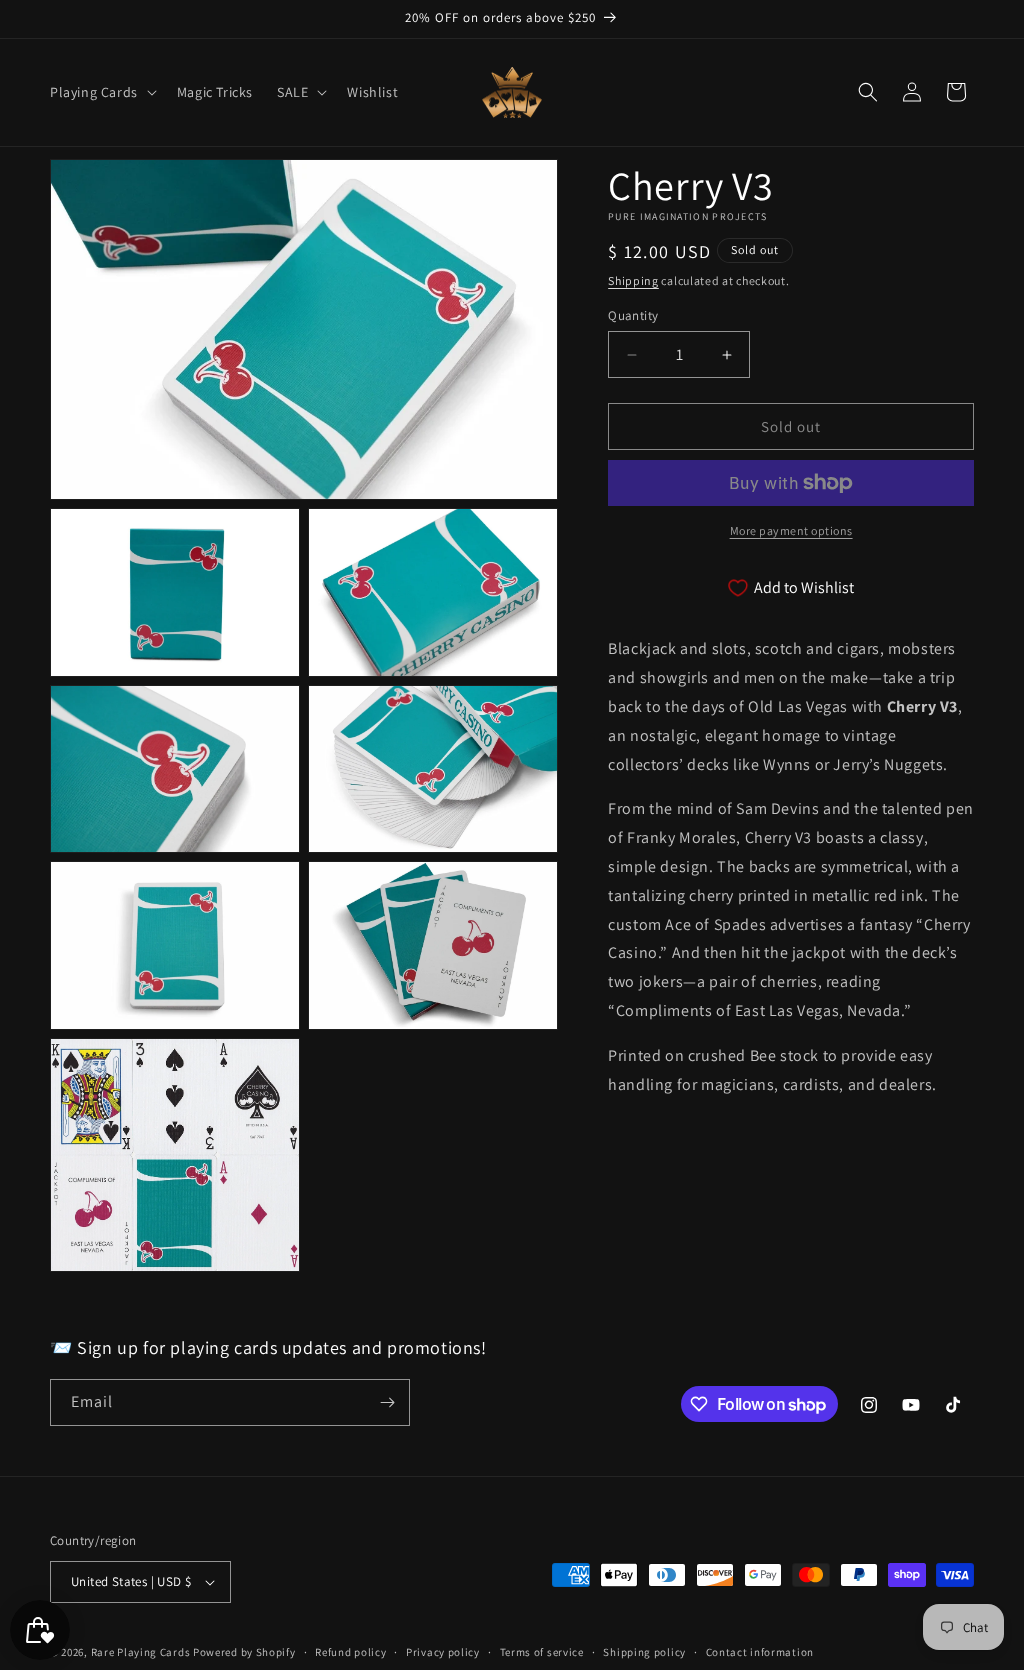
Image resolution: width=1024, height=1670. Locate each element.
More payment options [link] (791, 530)
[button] (101, 92)
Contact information (760, 1652)
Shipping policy (644, 1652)
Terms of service (542, 1652)
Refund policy (350, 1652)
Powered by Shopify (244, 1652)
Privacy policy (443, 1652)
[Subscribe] (387, 1402)
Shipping (633, 280)
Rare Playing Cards (141, 1652)
